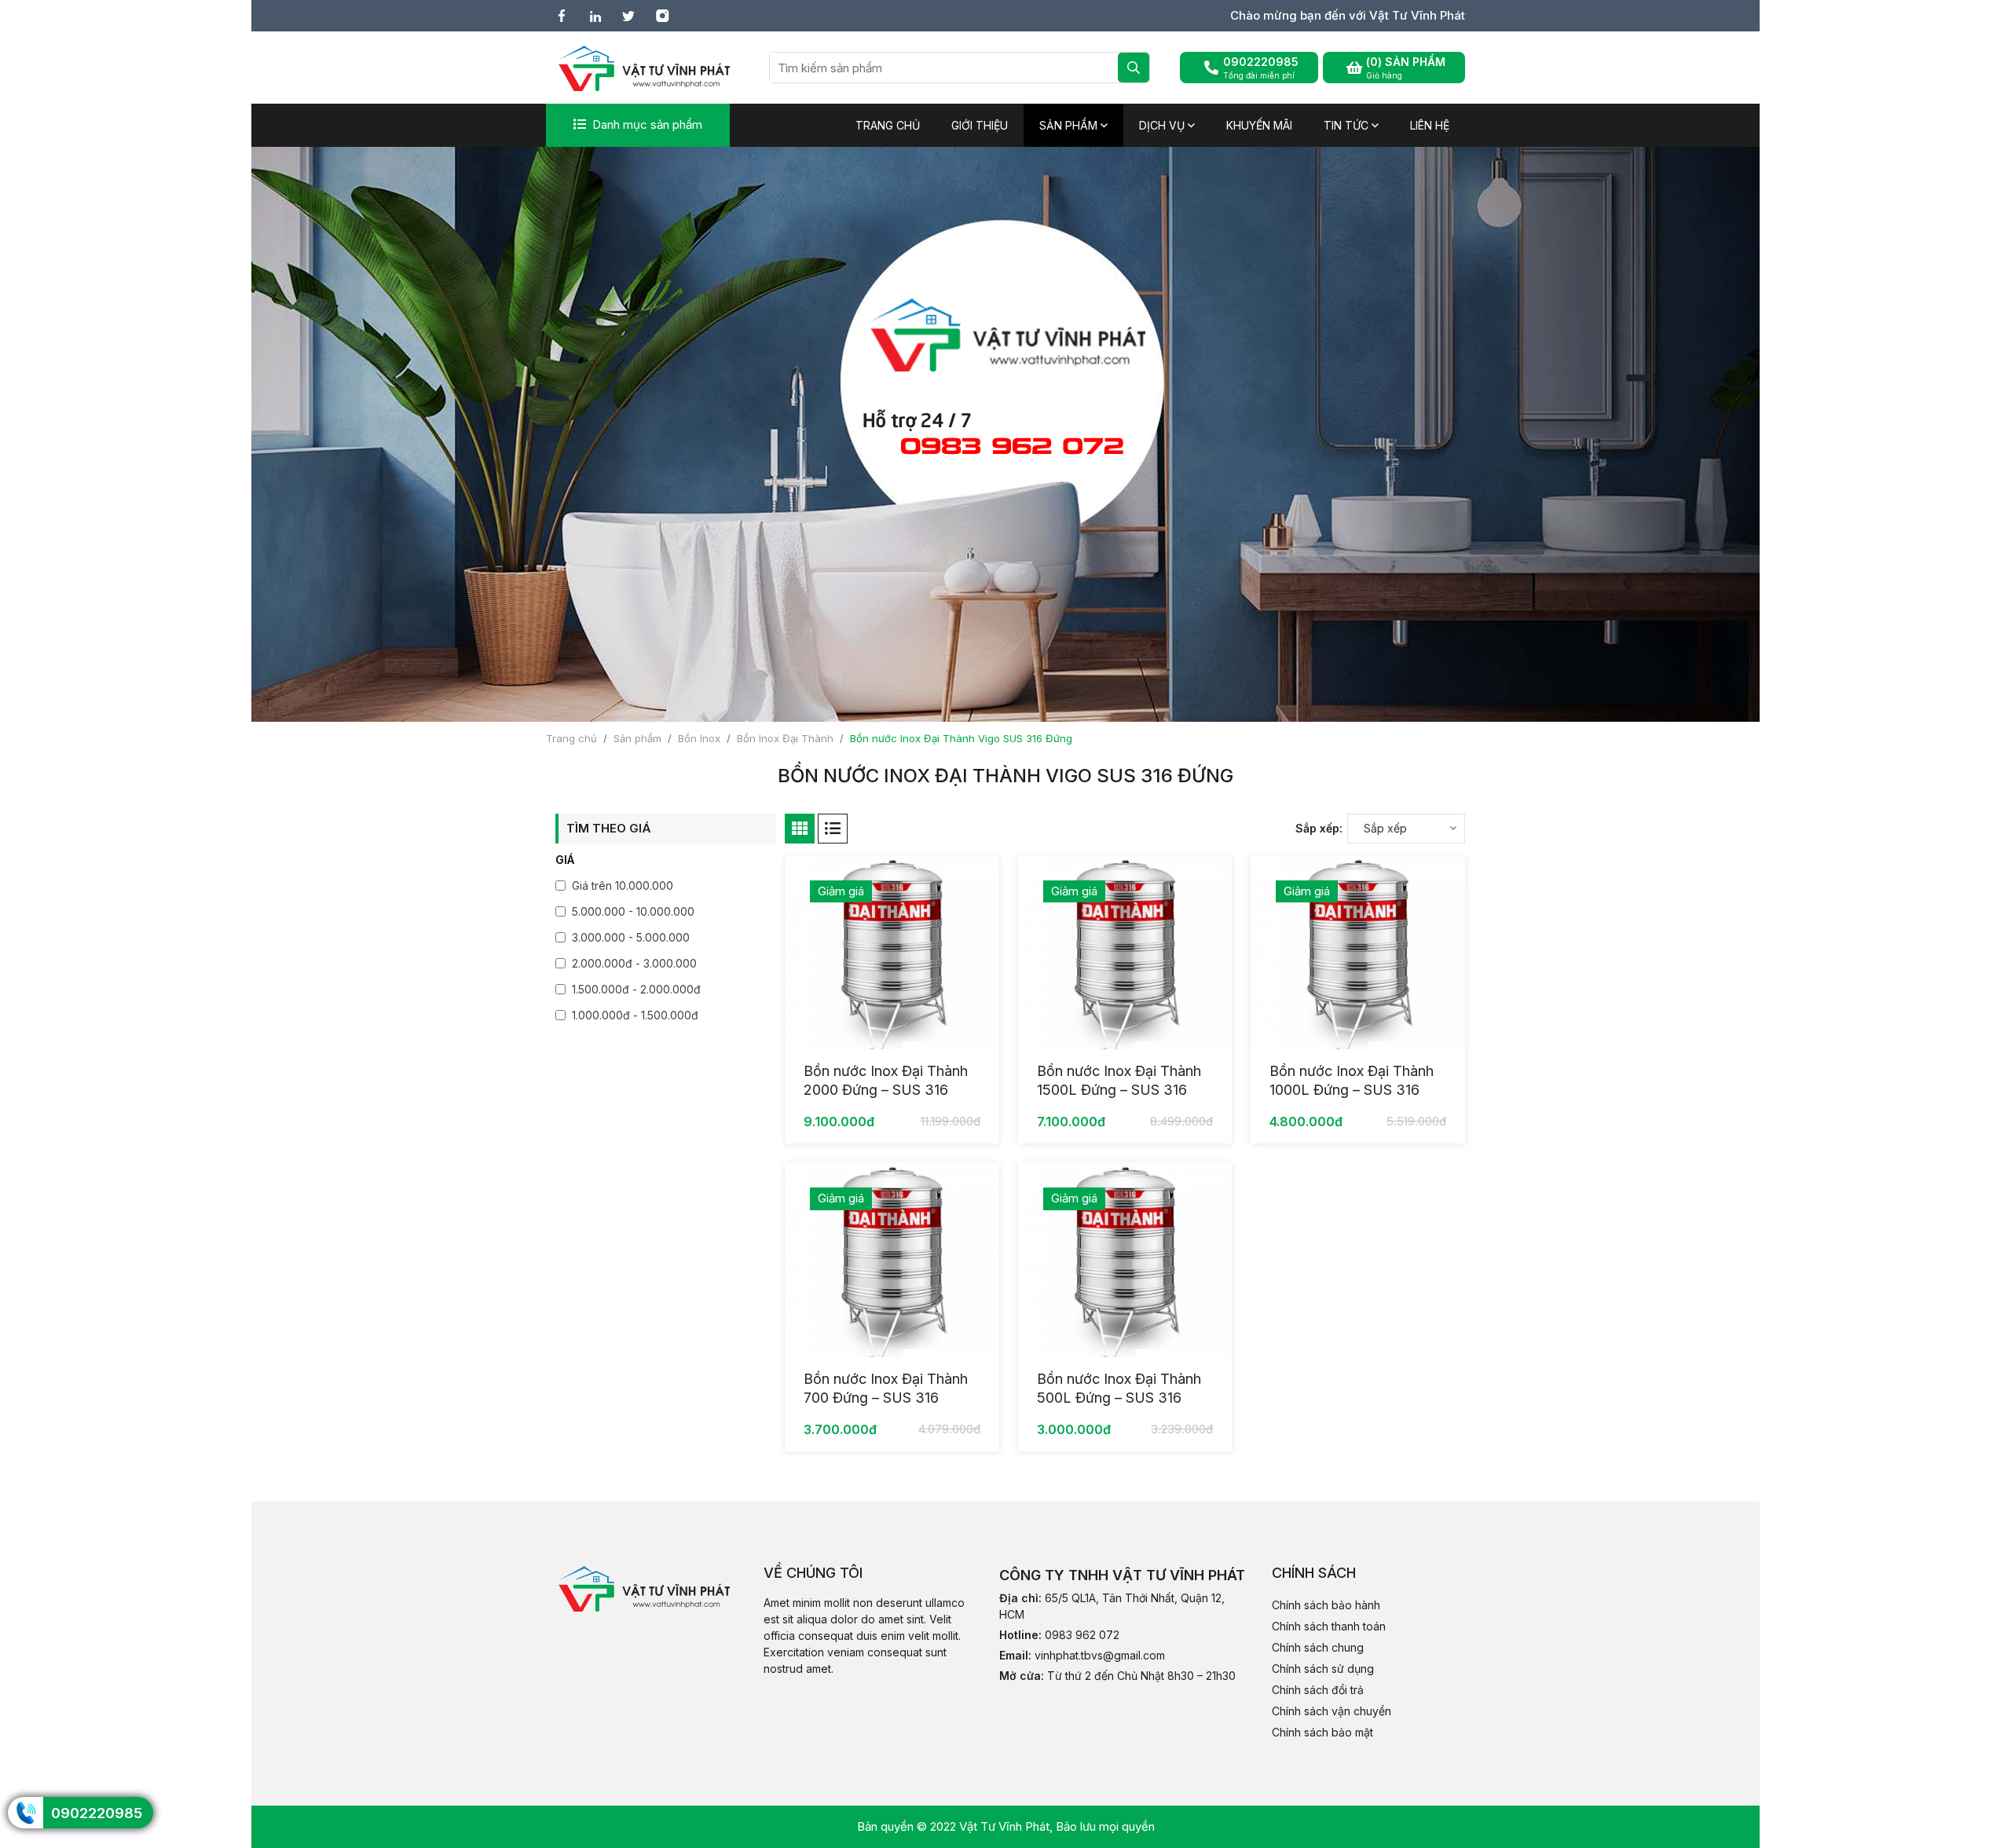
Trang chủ (888, 125)
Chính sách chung (1318, 1647)
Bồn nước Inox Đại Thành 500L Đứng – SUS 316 (1119, 1388)
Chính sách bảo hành (1326, 1605)
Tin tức (1348, 125)
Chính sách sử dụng (1323, 1669)
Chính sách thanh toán (1329, 1626)
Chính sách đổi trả (1318, 1690)
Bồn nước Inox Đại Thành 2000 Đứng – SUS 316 (886, 1080)
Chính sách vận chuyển (1332, 1711)
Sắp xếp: (1319, 828)
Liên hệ (1430, 125)
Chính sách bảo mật (1322, 1732)
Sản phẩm (1070, 125)
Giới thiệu (980, 125)
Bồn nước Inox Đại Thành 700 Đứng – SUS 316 (886, 1388)
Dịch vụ (1163, 125)
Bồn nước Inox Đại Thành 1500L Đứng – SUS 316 (1119, 1080)
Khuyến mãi (1259, 125)
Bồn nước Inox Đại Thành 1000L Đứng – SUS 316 (1352, 1080)
